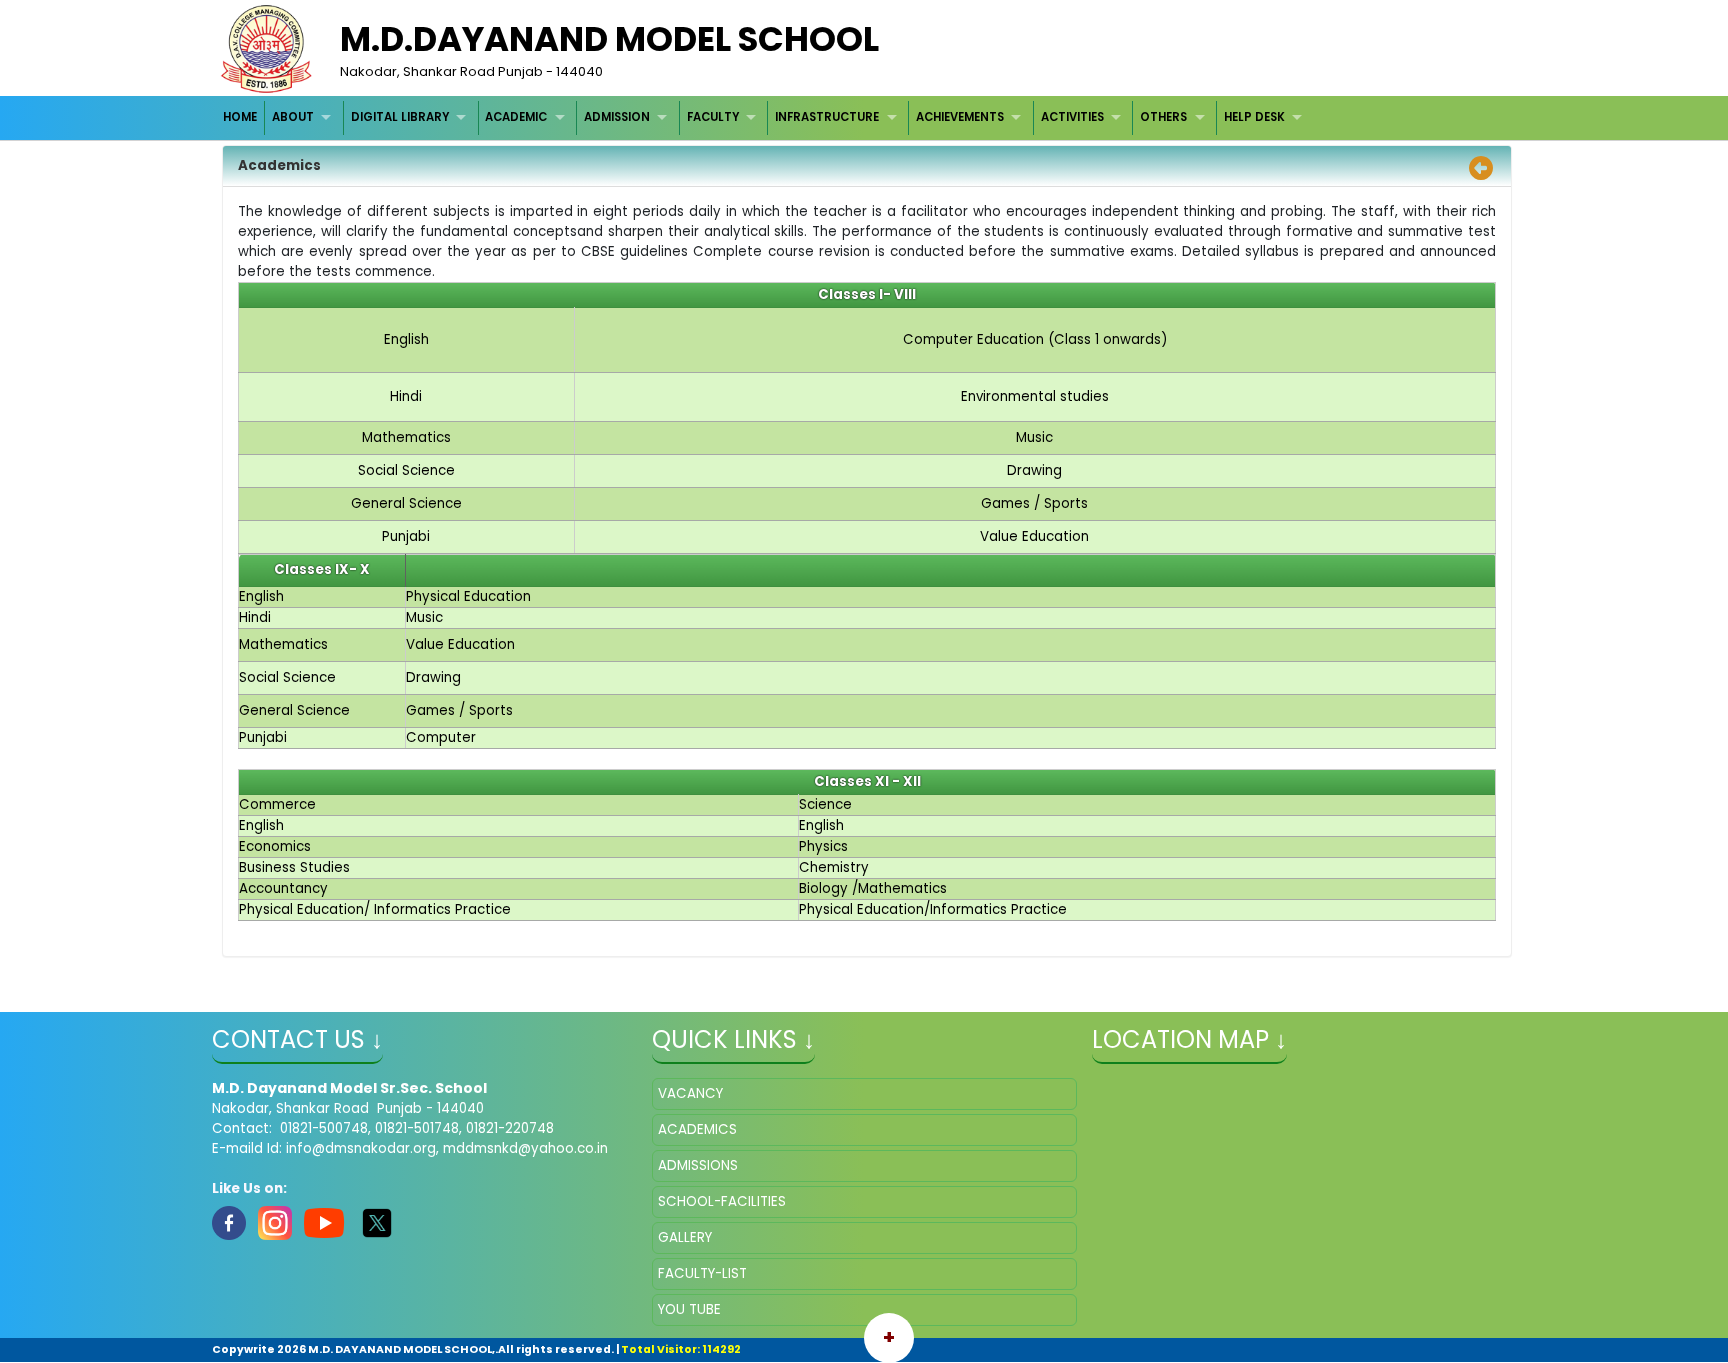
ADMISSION (617, 117)
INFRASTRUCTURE (827, 117)
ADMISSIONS (698, 1165)
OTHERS (1163, 117)
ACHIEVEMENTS (960, 117)
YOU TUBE (689, 1309)
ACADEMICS (697, 1129)
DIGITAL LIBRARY (400, 117)
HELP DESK (1254, 117)
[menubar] (765, 117)
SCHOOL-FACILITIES (722, 1201)
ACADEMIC (516, 117)
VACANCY (690, 1093)
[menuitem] (241, 117)
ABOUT (293, 117)
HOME (240, 117)
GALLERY (685, 1237)
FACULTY (713, 117)
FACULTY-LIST (702, 1273)
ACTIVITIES (1072, 117)
